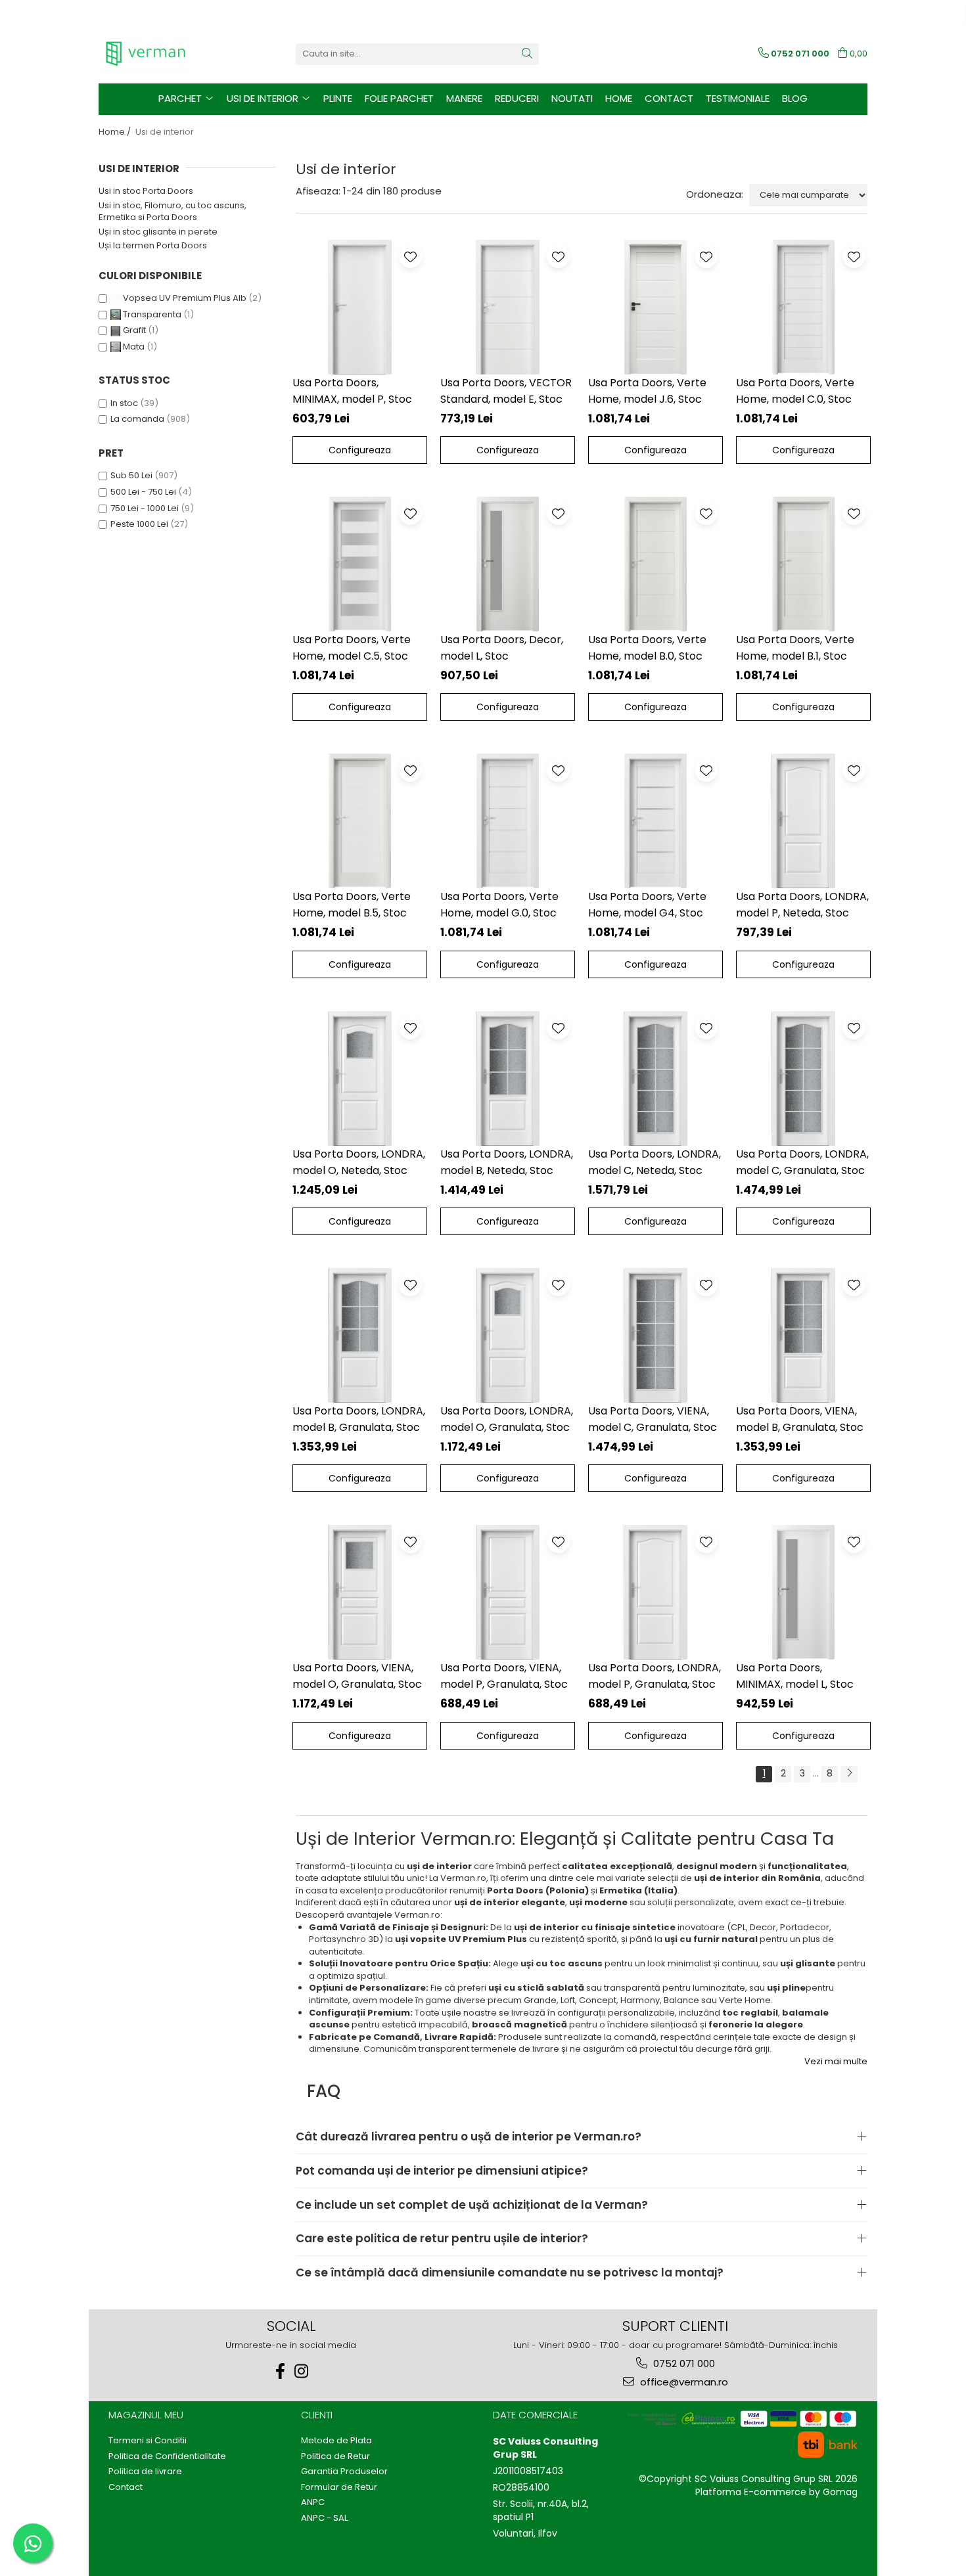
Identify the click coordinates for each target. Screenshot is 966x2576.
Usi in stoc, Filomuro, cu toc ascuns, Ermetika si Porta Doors (172, 212)
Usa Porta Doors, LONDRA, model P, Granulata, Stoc (655, 1676)
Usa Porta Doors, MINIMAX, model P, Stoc (352, 391)
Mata (134, 347)
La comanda (137, 419)
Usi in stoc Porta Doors (146, 191)
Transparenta (152, 314)
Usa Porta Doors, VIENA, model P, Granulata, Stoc (504, 1676)
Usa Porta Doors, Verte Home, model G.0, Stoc (499, 905)
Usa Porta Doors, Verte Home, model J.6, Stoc (647, 391)
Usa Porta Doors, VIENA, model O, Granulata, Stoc (357, 1676)
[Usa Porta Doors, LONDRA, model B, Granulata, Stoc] (360, 1335)
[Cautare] (527, 54)
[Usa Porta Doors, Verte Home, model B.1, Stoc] (803, 564)
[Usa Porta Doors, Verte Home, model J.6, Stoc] (655, 307)
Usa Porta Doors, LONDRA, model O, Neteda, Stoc (359, 1162)
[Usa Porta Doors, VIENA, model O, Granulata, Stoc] (360, 1592)
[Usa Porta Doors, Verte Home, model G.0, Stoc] (508, 821)
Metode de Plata (336, 2441)
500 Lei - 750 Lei (143, 492)
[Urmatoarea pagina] (849, 1774)
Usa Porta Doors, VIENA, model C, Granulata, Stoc (653, 1419)
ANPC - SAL (324, 2518)
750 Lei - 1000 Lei (145, 508)
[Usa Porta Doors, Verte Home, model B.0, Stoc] (655, 564)
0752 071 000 (683, 2363)
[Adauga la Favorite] (410, 257)
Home (619, 98)
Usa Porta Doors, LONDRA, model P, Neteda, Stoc (802, 905)
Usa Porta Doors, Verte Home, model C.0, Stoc (795, 391)
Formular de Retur (339, 2487)
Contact (669, 98)
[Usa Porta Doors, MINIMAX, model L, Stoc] (803, 1592)
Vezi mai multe (836, 2062)
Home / (116, 132)
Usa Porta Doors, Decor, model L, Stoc (502, 648)
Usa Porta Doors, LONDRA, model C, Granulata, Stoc (802, 1162)
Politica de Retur (335, 2456)
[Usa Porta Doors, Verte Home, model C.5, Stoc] (360, 564)
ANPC (313, 2502)
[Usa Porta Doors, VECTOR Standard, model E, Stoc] (508, 307)
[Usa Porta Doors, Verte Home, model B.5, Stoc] (360, 821)
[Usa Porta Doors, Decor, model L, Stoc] (508, 564)
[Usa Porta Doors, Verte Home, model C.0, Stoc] (803, 307)
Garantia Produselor (344, 2472)
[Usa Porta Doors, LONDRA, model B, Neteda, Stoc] (508, 1078)
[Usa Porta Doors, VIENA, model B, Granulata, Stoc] (803, 1335)
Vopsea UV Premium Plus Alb (185, 298)
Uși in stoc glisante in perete (158, 232)
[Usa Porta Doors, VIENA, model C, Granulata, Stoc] (655, 1335)
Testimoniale (738, 98)
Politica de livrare (145, 2472)
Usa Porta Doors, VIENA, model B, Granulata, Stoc (800, 1419)
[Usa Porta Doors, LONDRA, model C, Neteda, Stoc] (655, 1078)
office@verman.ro (683, 2382)
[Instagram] (302, 2371)
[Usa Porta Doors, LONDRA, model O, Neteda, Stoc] (360, 1078)
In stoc (124, 403)
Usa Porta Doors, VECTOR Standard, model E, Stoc (506, 391)
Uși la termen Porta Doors (153, 245)
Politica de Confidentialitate (167, 2456)
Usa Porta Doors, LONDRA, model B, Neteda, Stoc (507, 1162)
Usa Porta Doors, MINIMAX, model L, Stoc (795, 1676)
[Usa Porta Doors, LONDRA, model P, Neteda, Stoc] (803, 821)
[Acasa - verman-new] (164, 54)
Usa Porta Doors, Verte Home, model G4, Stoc (647, 905)
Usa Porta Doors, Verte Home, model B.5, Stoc (352, 905)
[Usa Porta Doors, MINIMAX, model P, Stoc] (360, 307)
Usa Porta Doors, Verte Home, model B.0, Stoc (647, 648)
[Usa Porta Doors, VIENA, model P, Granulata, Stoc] (508, 1592)
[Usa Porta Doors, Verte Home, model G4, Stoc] (655, 821)
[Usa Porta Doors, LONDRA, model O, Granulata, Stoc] (508, 1335)
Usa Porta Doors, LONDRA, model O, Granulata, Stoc (507, 1419)
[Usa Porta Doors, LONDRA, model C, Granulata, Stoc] (803, 1078)
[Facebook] (281, 2371)
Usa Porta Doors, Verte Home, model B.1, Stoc (795, 648)
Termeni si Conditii (148, 2441)
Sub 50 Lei (131, 475)
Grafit (134, 330)
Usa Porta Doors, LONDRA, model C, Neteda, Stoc (655, 1162)
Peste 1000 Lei (139, 524)
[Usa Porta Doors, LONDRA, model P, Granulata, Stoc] (655, 1592)
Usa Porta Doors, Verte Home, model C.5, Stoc (352, 648)
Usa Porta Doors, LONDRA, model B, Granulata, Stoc (359, 1419)
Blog (795, 98)
